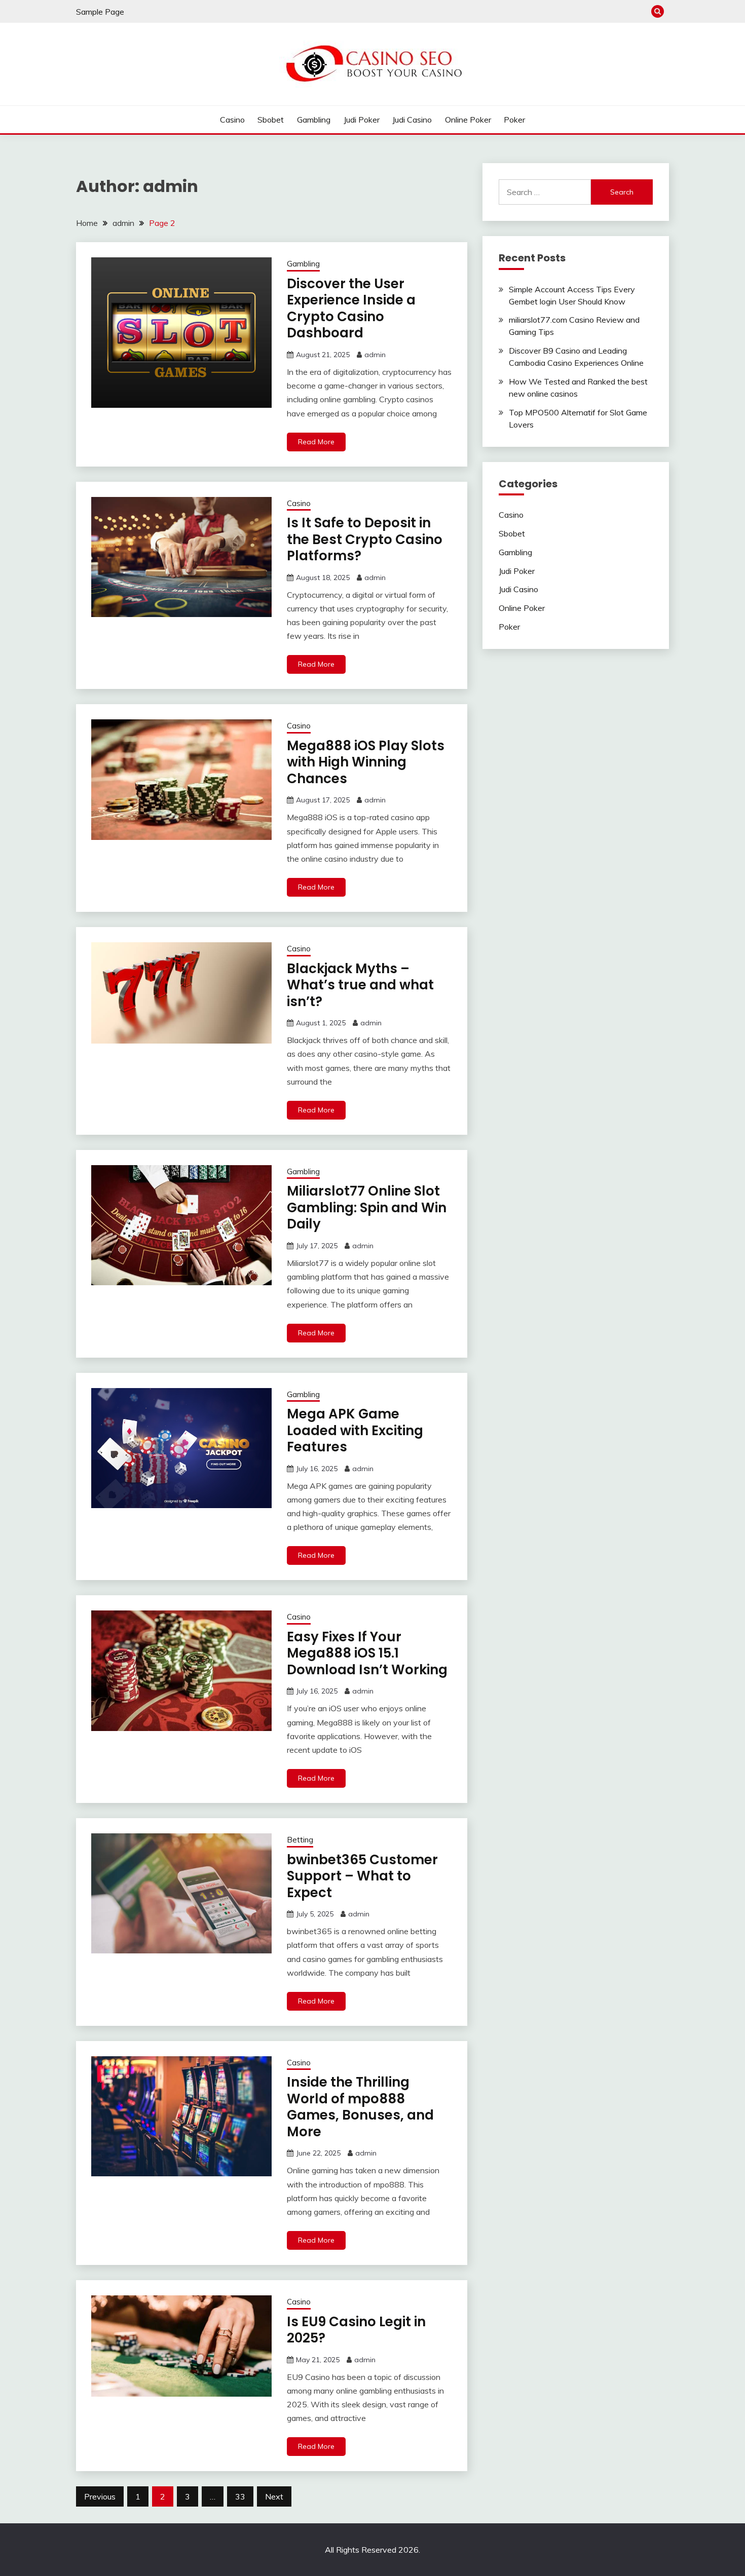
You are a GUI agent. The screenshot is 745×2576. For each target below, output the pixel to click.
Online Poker (468, 120)
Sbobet (271, 120)
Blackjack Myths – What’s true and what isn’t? (360, 985)
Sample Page (100, 12)
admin (375, 355)
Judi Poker (362, 120)
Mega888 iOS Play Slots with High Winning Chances (366, 762)
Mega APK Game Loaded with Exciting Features (355, 1430)
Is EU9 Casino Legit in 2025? (356, 2330)
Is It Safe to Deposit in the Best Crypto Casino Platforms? (365, 539)
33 (240, 2496)
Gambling (314, 120)
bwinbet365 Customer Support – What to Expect (362, 1876)
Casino (232, 120)
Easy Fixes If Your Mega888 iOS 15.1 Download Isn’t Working (367, 1653)
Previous (100, 2496)
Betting (300, 1840)
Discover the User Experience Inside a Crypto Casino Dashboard (351, 309)
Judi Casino (412, 120)
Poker (514, 120)
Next (274, 2496)
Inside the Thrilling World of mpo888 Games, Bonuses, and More (360, 2107)
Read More (316, 442)
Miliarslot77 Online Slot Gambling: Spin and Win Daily (367, 1207)
